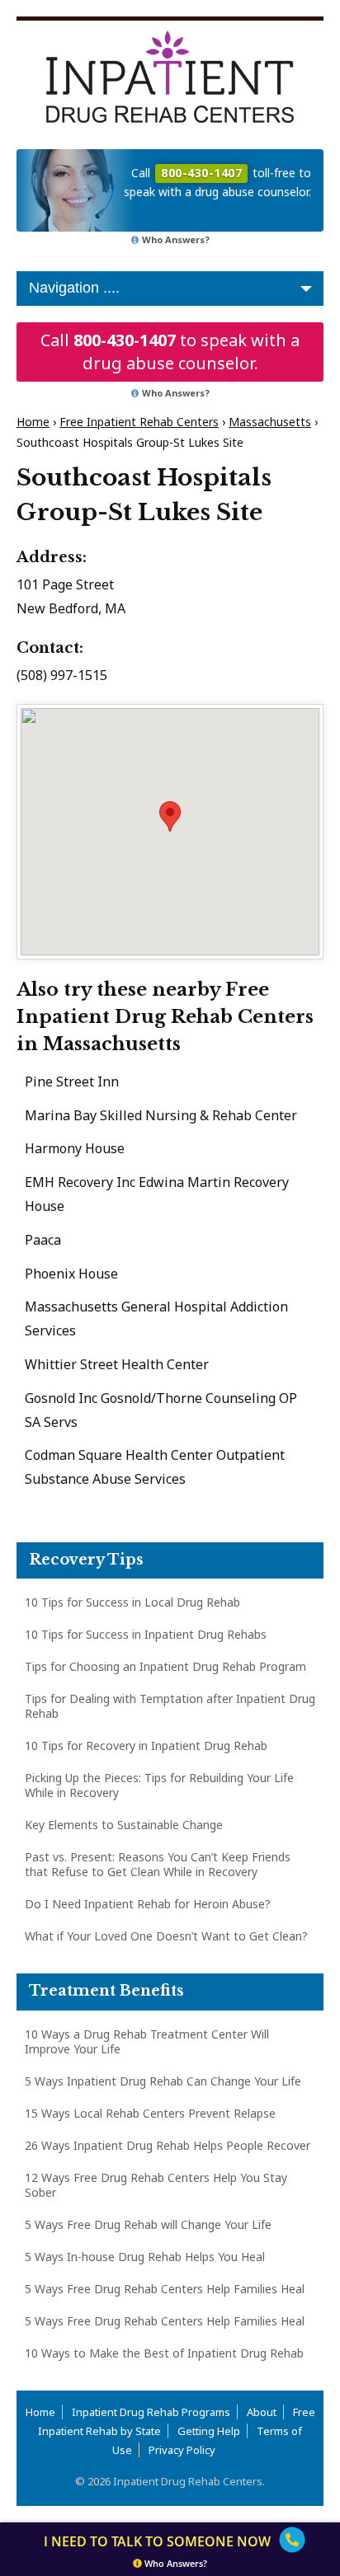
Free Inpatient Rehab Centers (139, 422)
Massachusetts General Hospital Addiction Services (156, 1318)
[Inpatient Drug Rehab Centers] (170, 77)
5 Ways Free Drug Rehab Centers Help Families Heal (165, 2289)
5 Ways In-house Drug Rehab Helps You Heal (145, 2257)
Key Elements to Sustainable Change (124, 1825)
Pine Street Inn (72, 1082)
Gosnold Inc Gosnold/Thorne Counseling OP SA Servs (161, 1410)
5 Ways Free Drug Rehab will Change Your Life (148, 2224)
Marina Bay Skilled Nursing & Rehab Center (161, 1115)
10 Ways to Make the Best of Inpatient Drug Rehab (164, 2353)
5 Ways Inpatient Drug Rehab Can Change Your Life (163, 2081)
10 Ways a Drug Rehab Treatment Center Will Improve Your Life (147, 2041)
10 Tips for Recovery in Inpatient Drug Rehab (146, 1745)
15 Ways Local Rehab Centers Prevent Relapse (150, 2113)
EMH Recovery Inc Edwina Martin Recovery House (157, 1194)
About (262, 2412)
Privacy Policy (182, 2450)
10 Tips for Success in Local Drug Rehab (132, 1602)
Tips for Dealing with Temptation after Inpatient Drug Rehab (170, 1706)
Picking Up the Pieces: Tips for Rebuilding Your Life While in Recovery (159, 1785)
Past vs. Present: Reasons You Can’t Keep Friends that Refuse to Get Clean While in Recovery (158, 1864)
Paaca (43, 1240)
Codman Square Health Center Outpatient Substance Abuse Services (155, 1467)
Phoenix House (71, 1274)
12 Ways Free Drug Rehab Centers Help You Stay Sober (156, 2185)
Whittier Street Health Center (117, 1364)
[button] (170, 816)
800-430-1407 (125, 340)
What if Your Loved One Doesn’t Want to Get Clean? (166, 1936)
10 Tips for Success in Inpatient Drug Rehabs (146, 1634)
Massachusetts (270, 422)
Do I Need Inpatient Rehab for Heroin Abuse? (148, 1904)
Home (33, 422)
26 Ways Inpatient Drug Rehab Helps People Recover (168, 2145)
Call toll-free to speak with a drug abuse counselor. (217, 182)
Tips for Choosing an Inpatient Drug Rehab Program (165, 1666)
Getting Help (209, 2431)
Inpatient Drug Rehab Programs (151, 2412)
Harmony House (75, 1148)
